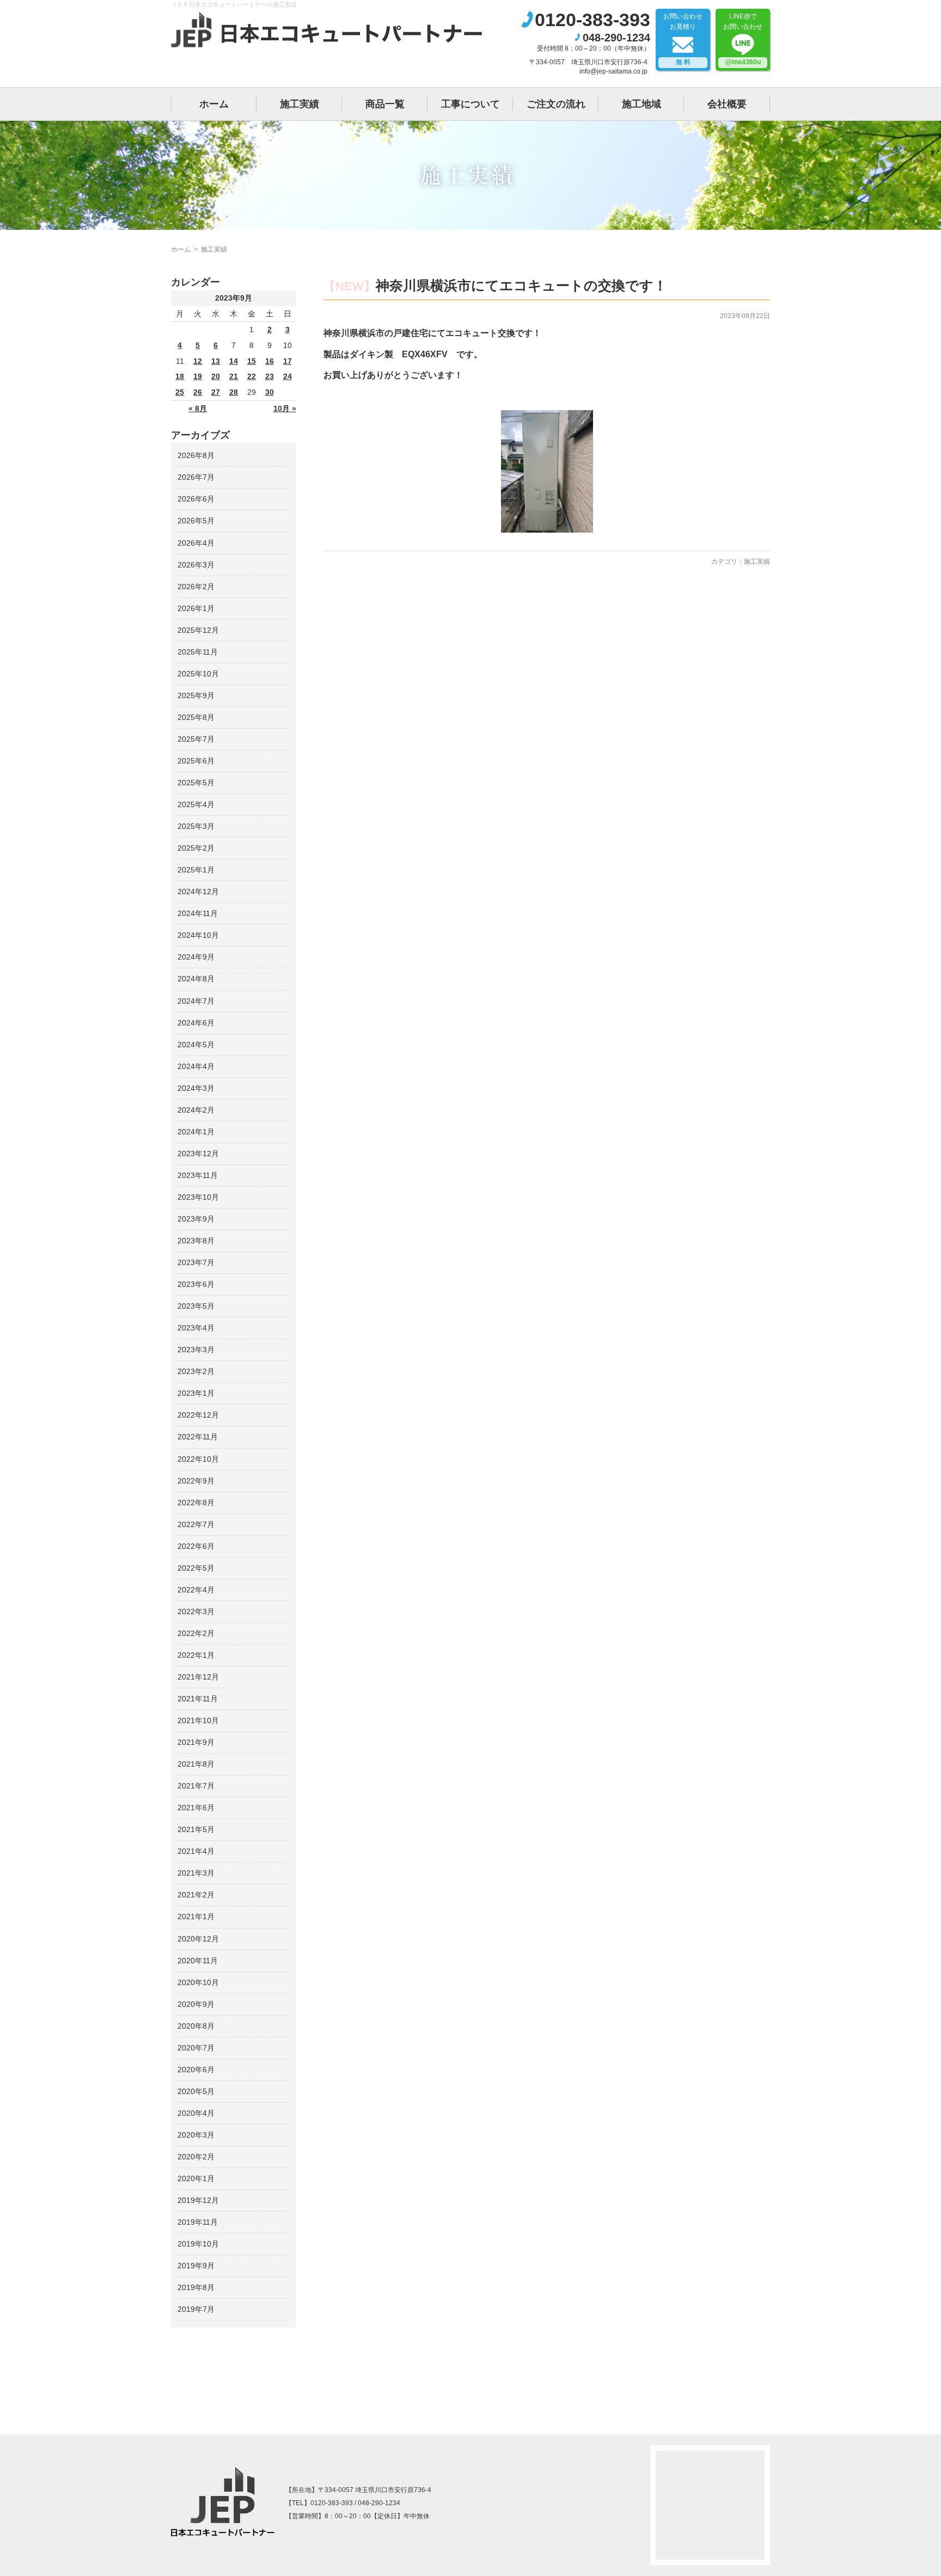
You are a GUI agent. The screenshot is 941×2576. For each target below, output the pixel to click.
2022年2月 (196, 1633)
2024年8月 (196, 979)
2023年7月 (196, 1262)
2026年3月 (196, 565)
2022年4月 (196, 1590)
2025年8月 (196, 717)
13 (216, 361)
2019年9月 (196, 2266)
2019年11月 (198, 2222)
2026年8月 (196, 455)
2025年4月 (196, 804)
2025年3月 (196, 826)
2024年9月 (196, 957)
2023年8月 (196, 1241)
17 (288, 361)
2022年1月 (196, 1655)
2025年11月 (198, 652)
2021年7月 (196, 1786)
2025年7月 (196, 739)
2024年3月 (196, 1088)
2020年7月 (196, 2048)
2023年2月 (196, 1371)
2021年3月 (196, 1873)
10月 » (285, 408)
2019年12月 (198, 2200)
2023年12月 (198, 1153)
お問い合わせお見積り (683, 39)
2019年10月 (198, 2244)
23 (270, 376)
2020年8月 (196, 2026)
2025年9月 (196, 695)
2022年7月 (196, 1524)
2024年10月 (198, 935)
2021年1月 (196, 1916)
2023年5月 (196, 1306)
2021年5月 (196, 1829)
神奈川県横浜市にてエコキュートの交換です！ (521, 285)
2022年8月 (196, 1503)
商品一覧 (385, 104)
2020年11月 (198, 1961)
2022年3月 (196, 1611)
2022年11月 (198, 1437)
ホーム (214, 104)
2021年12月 (198, 1677)
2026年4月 (196, 543)
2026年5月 (196, 521)
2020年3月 (196, 2135)
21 (234, 376)
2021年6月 (196, 1808)
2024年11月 (198, 913)
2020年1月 (196, 2178)
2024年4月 (196, 1066)
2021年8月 (196, 1764)
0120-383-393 (592, 20)
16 (270, 361)
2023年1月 (196, 1393)
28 (234, 392)
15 (252, 361)
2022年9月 (196, 1481)
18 (180, 376)
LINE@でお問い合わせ (743, 39)
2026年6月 (196, 499)
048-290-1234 (616, 38)
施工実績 (300, 104)
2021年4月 (196, 1851)
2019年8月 (196, 2287)
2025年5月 (196, 783)
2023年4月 (196, 1328)
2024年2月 (196, 1110)
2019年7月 (196, 2309)
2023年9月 (196, 1219)
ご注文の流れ (556, 104)
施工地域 (641, 104)
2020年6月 (196, 2070)
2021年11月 (198, 1699)
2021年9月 (196, 1742)
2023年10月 (198, 1197)
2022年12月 (198, 1415)
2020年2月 (196, 2157)
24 (288, 376)
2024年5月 (196, 1045)
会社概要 (727, 104)
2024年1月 (196, 1132)
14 (234, 361)
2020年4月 (196, 2113)
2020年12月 (198, 1939)
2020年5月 (196, 2091)
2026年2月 (196, 587)
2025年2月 (196, 848)
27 (216, 392)
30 (270, 392)
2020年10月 (198, 1982)
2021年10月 (198, 1720)
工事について (471, 104)
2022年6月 (196, 1546)
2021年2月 (196, 1895)
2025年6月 (196, 761)
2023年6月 (196, 1284)
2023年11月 (198, 1175)
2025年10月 (198, 674)
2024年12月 (198, 892)
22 (252, 376)
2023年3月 (196, 1350)
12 (198, 361)
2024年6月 (196, 1023)
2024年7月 (196, 1001)
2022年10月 (198, 1459)
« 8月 (198, 408)
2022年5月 (196, 1568)
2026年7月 (196, 477)
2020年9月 (196, 2004)
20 (216, 376)
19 (198, 376)
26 (198, 392)
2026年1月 (196, 608)
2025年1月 (196, 870)
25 (180, 392)
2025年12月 (198, 630)
